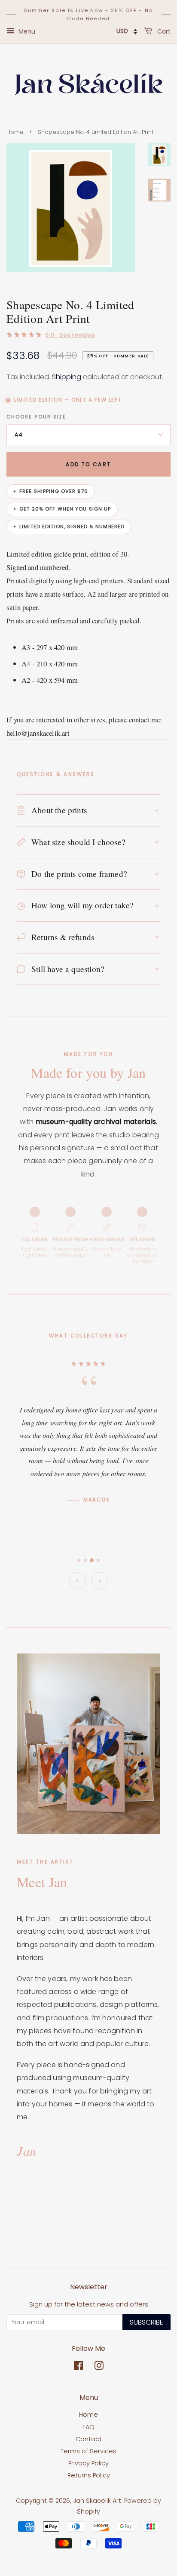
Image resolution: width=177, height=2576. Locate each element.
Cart (163, 31)
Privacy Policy (88, 2463)
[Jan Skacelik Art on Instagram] (99, 2367)
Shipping (67, 377)
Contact (89, 2439)
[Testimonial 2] (85, 1560)
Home (15, 132)
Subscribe (146, 2322)
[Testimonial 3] (92, 1560)
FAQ (88, 2427)
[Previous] (77, 1581)
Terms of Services (88, 2451)
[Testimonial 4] (98, 1560)
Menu (26, 31)
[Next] (100, 1581)
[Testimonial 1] (79, 1560)
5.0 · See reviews (70, 335)
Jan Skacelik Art (97, 2501)
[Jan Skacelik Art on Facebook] (78, 2367)
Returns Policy (89, 2475)
